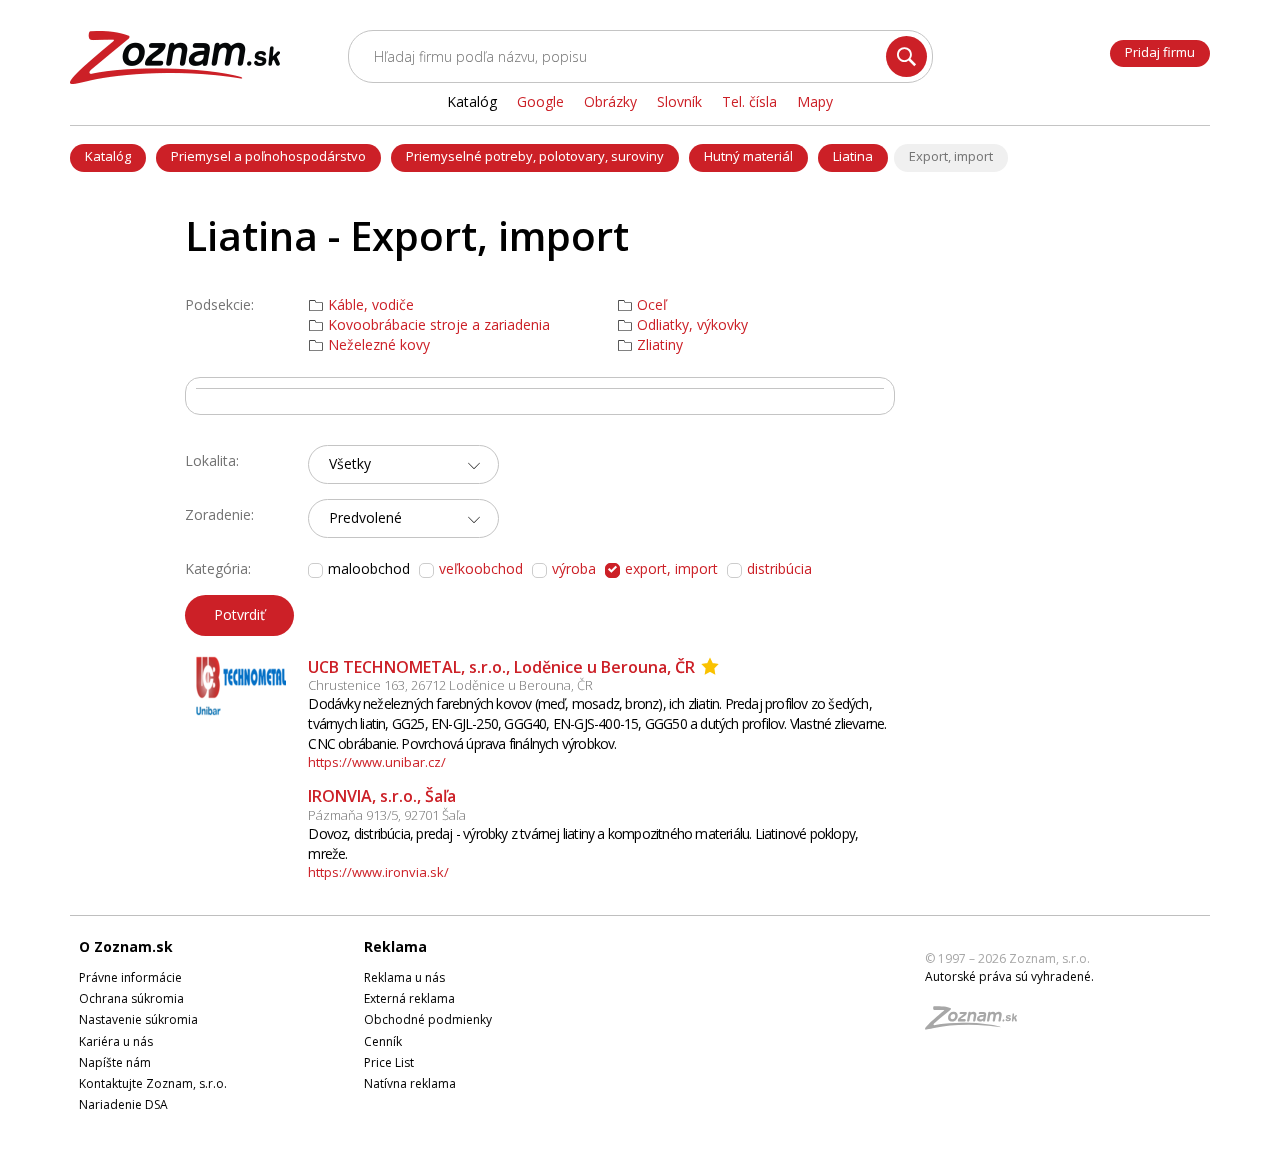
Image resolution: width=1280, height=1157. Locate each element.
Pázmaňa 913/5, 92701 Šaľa (387, 815)
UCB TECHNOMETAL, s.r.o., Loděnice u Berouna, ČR (501, 667)
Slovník (679, 101)
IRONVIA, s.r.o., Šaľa (382, 796)
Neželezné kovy (379, 345)
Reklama (395, 946)
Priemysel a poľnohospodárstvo (268, 156)
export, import (671, 568)
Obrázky (610, 101)
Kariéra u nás (116, 1041)
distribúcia (779, 568)
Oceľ (652, 305)
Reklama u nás (404, 977)
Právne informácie (130, 977)
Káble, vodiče (371, 305)
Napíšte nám (115, 1062)
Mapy (815, 101)
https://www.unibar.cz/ (377, 762)
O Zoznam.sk (126, 946)
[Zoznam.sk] (978, 1023)
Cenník (383, 1041)
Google (540, 101)
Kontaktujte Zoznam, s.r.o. (153, 1083)
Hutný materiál (748, 156)
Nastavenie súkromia (138, 1019)
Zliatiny (660, 345)
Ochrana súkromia (131, 998)
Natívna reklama (410, 1083)
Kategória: (218, 568)
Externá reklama (409, 998)
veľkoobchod (481, 568)
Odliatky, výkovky (692, 325)
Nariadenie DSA (123, 1104)
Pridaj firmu (1160, 52)
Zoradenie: (219, 514)
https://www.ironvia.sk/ (378, 872)
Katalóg (108, 156)
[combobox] (403, 464)
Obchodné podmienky (428, 1019)
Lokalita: (212, 460)
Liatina (853, 156)
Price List (389, 1062)
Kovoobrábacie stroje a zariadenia (439, 325)
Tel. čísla (749, 101)
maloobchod (369, 569)
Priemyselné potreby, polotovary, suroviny (535, 156)
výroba (574, 568)
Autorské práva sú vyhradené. (1009, 976)
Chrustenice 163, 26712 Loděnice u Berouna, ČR (450, 685)
